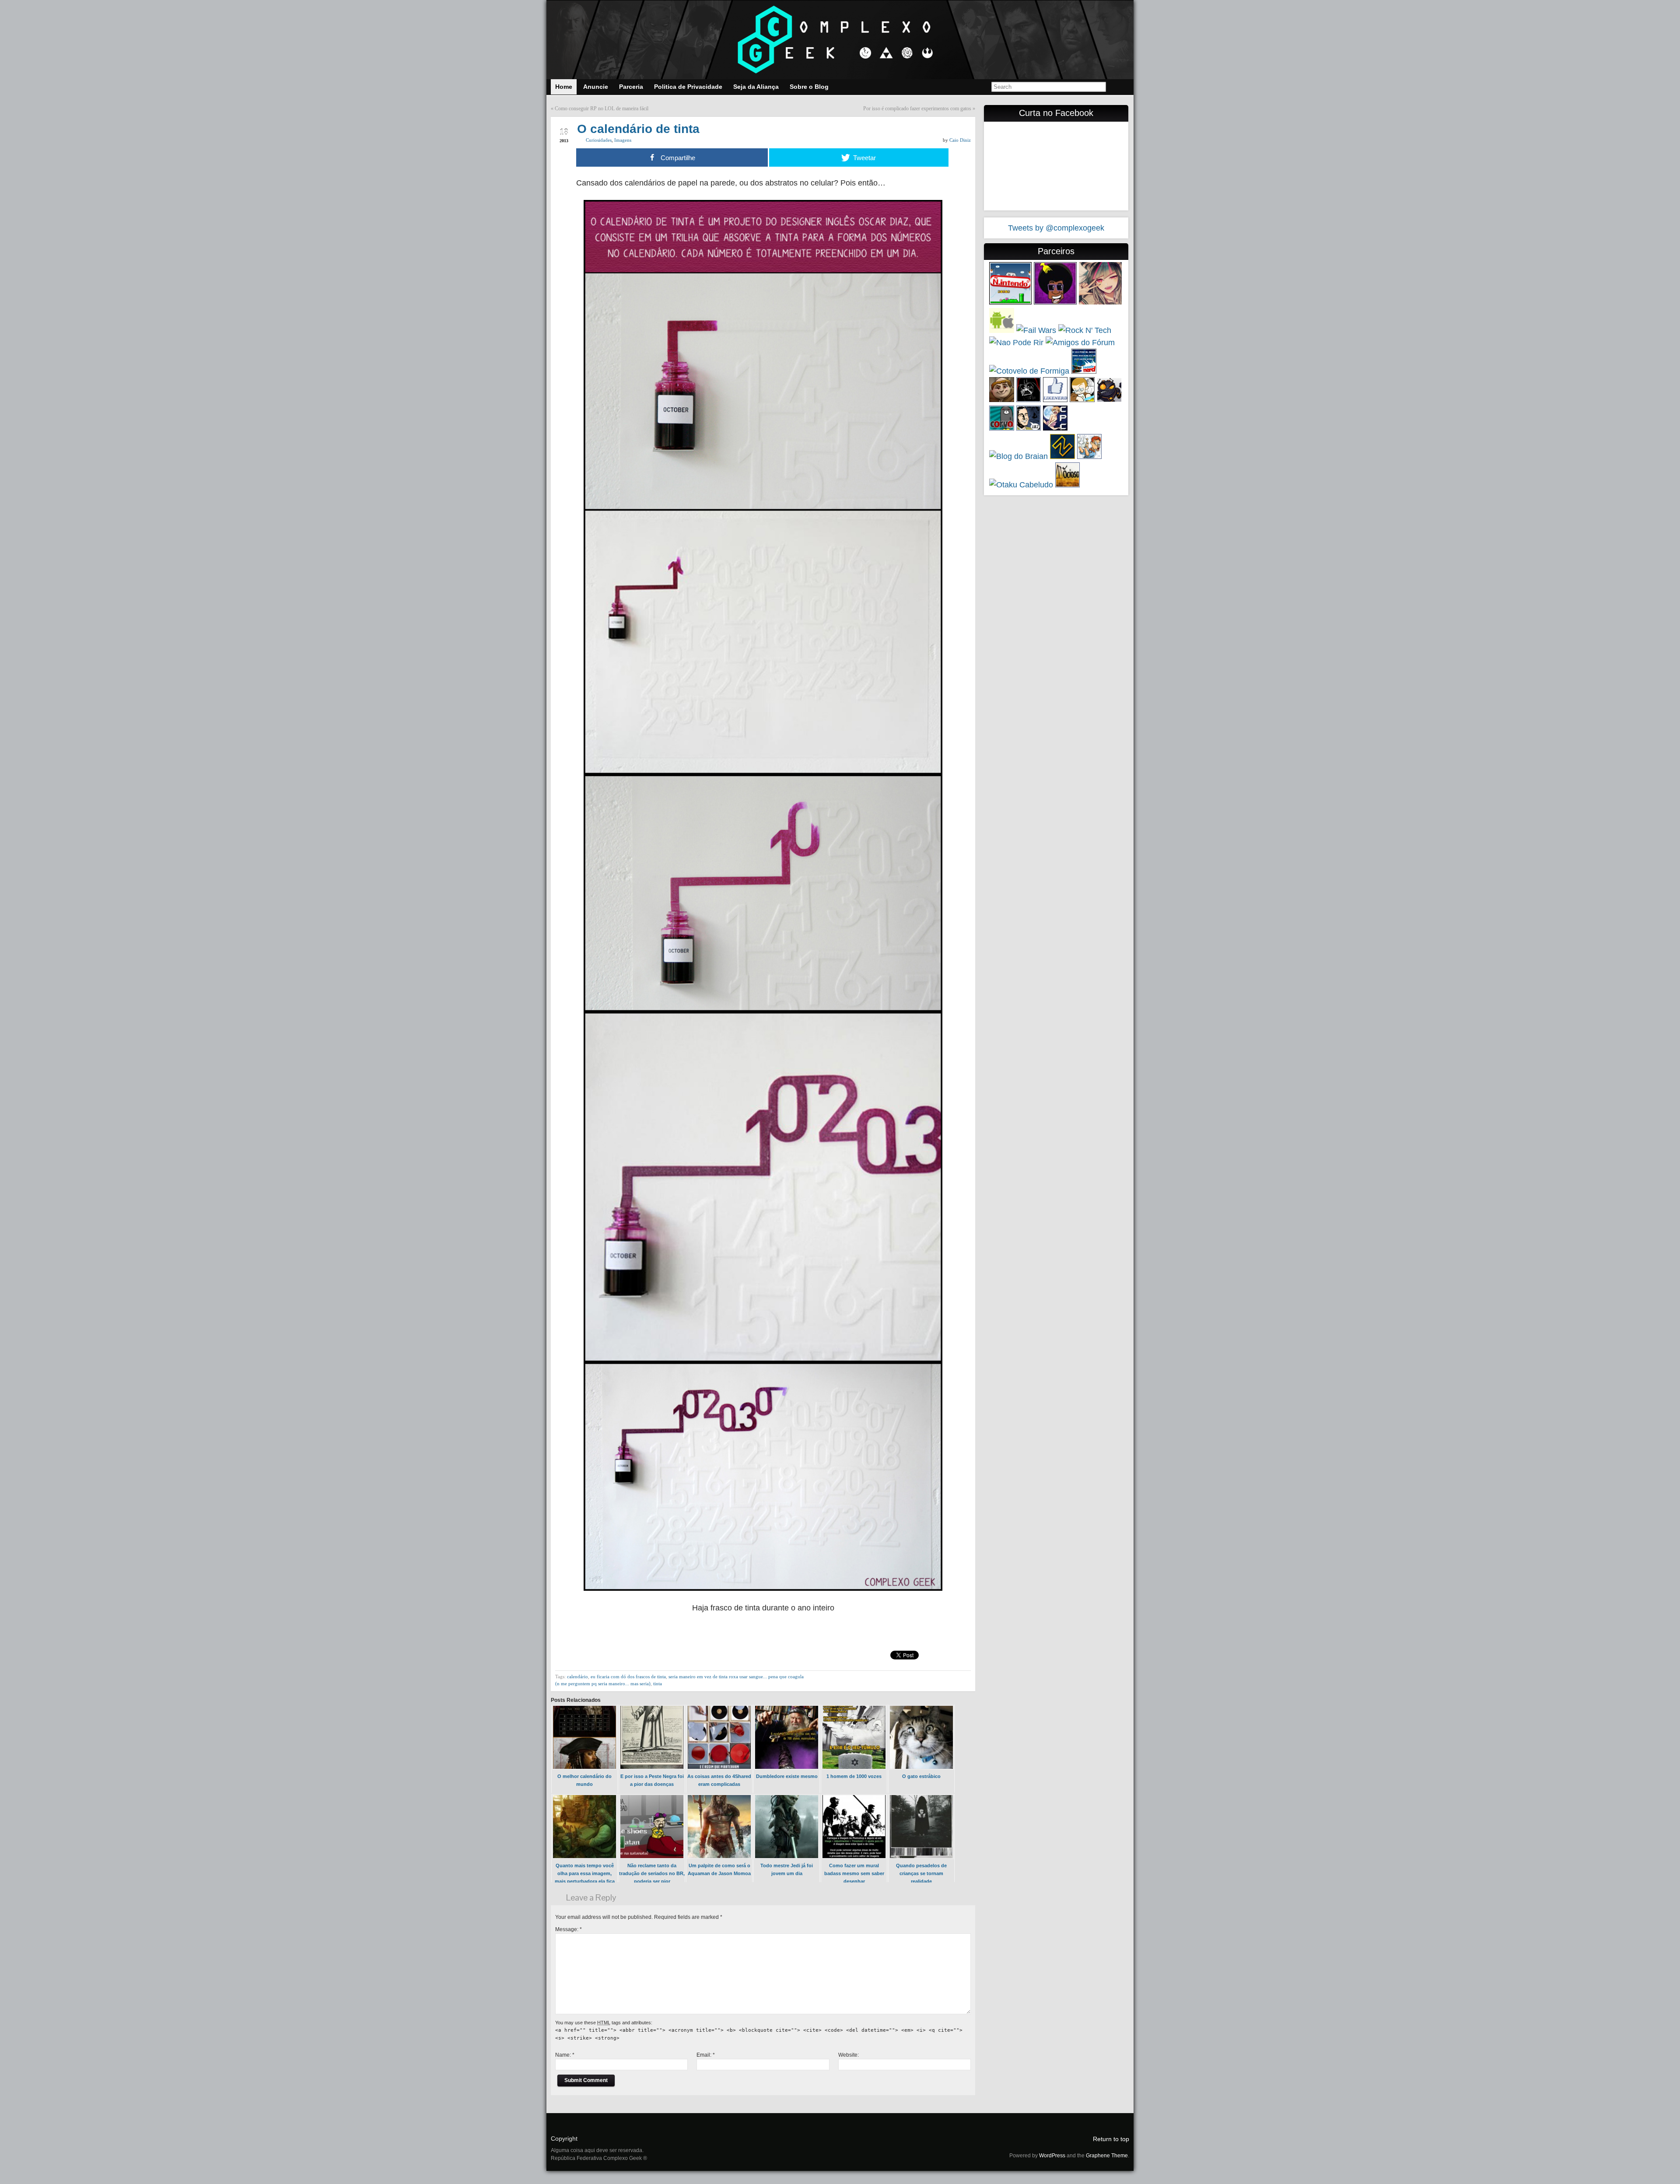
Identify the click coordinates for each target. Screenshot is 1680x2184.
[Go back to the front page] (840, 40)
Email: (706, 2055)
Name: (565, 2055)
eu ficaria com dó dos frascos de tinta (628, 1676)
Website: (849, 2055)
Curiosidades (599, 140)
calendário (577, 1676)
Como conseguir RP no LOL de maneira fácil (602, 108)
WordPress (1052, 2156)
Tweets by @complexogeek (1056, 228)
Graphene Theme (1107, 2156)
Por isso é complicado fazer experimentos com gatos (917, 108)
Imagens (623, 140)
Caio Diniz (960, 140)
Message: (569, 1929)
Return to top (1111, 2139)
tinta (658, 1683)
